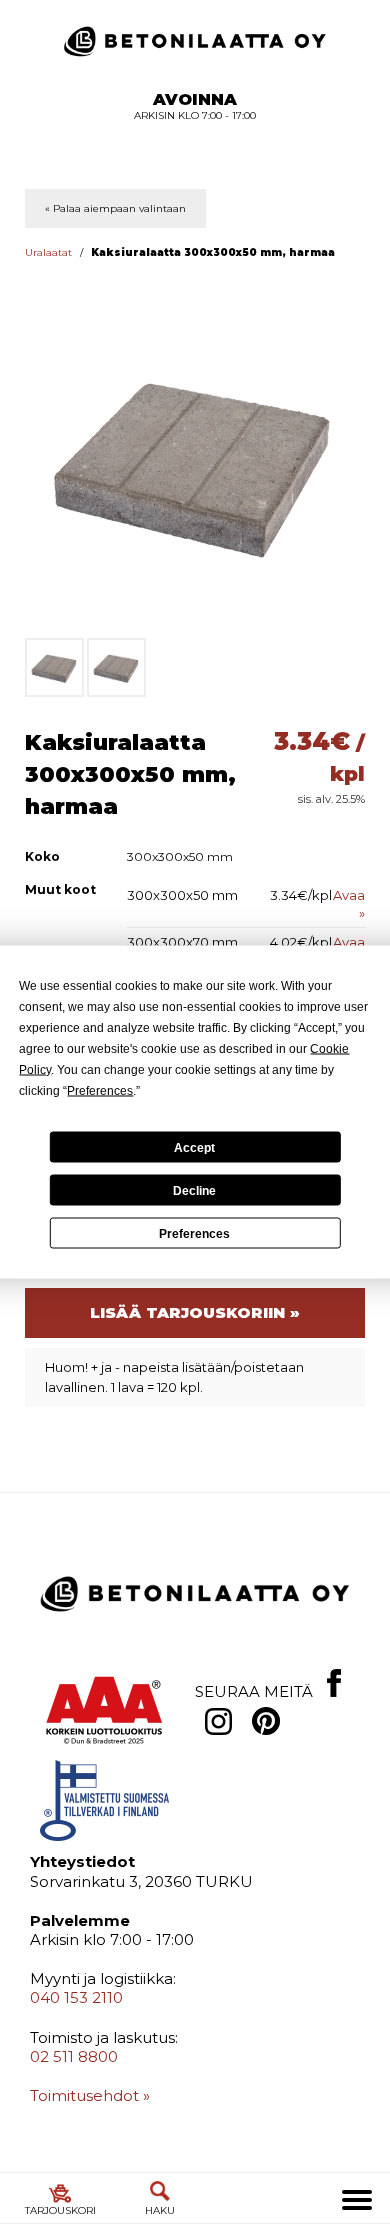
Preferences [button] (100, 1091)
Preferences (194, 1233)
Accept (194, 1147)
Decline (194, 1190)
